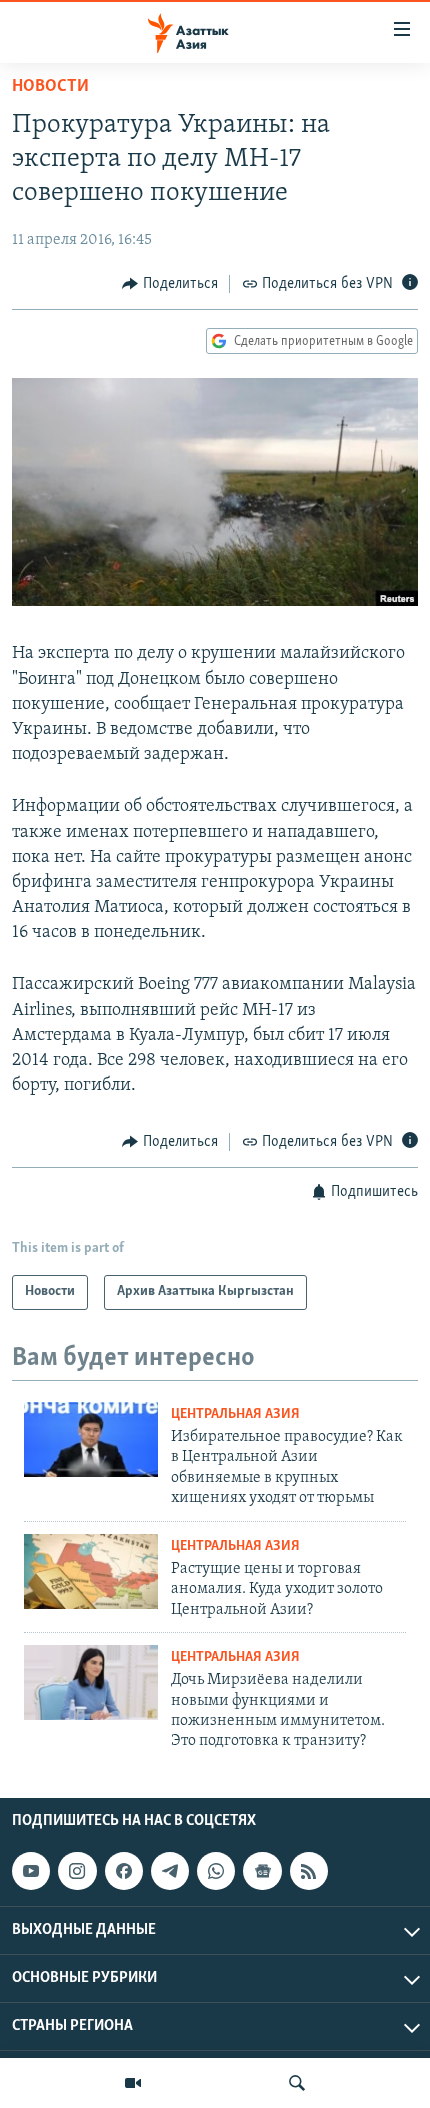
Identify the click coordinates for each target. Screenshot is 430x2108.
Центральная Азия (235, 1414)
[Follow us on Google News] (262, 1871)
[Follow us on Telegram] (170, 1871)
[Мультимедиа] (133, 2083)
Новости (50, 87)
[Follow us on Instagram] (77, 1871)
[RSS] (309, 1871)
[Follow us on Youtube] (31, 1871)
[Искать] (297, 2083)
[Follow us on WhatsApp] (216, 1871)
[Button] (170, 284)
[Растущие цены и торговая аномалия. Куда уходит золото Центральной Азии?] (91, 1571)
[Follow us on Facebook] (124, 1871)
